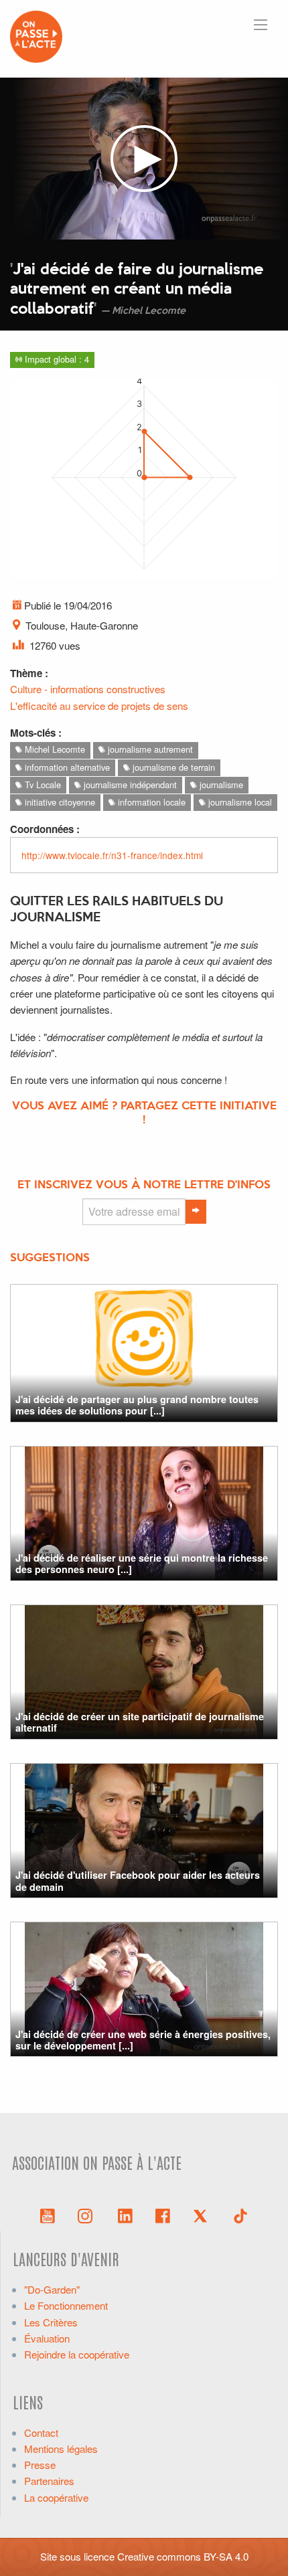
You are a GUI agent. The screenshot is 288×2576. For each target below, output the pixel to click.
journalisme (220, 785)
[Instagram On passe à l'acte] (88, 2215)
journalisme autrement (149, 749)
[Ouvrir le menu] (261, 25)
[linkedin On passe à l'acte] (125, 2215)
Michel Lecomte (54, 749)
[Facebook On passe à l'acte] (163, 2215)
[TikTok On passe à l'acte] (240, 2215)
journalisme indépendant (129, 785)
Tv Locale (42, 785)
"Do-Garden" (52, 2289)
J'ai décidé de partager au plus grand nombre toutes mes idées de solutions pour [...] (137, 1405)
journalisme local (239, 802)
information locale (150, 802)
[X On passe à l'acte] (203, 2215)
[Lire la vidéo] (144, 159)
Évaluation (47, 2338)
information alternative (66, 767)
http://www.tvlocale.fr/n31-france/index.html (112, 855)
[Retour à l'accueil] (36, 35)
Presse (40, 2465)
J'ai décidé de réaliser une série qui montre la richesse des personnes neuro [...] (142, 1563)
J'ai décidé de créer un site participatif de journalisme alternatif (140, 1722)
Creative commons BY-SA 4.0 (183, 2556)
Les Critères (51, 2322)
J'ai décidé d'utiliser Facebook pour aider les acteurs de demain (138, 1880)
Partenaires (49, 2481)
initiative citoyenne (59, 802)
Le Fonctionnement (66, 2305)
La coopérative (56, 2497)
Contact (41, 2432)
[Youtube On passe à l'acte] (48, 2215)
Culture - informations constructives (88, 689)
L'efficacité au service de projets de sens (99, 706)
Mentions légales (61, 2449)
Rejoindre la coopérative (77, 2354)
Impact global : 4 (56, 359)
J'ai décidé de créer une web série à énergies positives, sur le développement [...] (143, 2040)
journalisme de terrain (172, 767)
